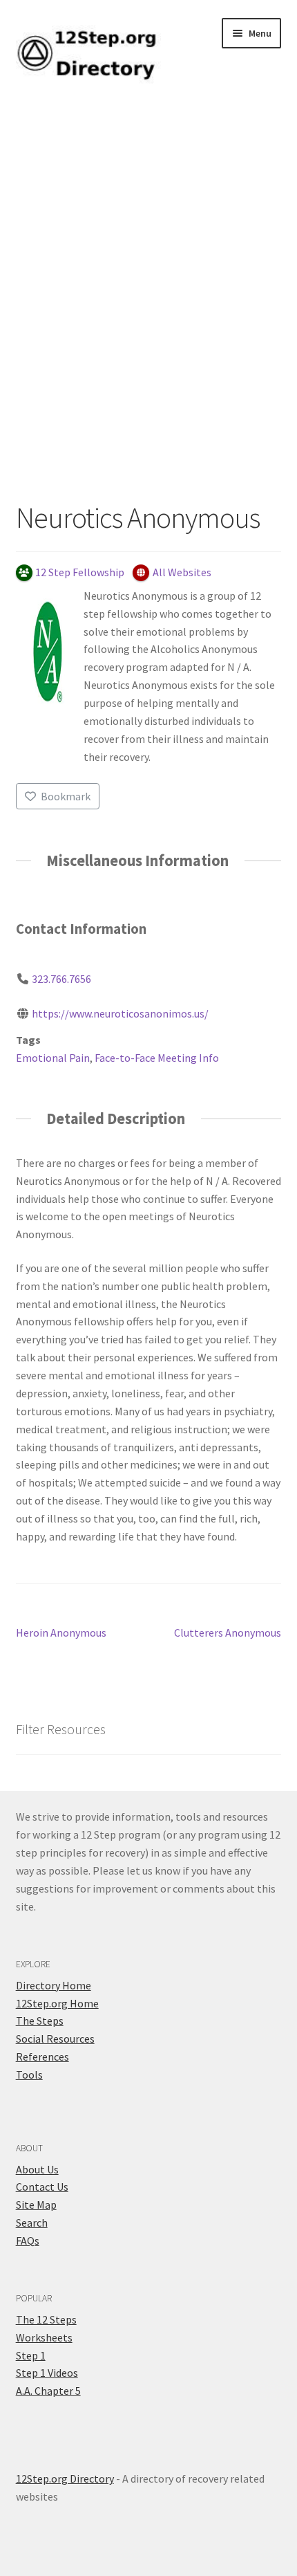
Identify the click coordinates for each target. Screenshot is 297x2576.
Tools (29, 2074)
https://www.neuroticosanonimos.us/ (120, 1013)
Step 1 (31, 2355)
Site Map (36, 2205)
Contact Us (42, 2187)
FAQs (28, 2241)
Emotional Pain (53, 1058)
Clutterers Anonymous (228, 1634)
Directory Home (54, 1985)
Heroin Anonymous (61, 1634)
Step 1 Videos (47, 2373)
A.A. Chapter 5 (48, 2391)
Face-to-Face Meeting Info (157, 1058)
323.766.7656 (61, 979)
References (42, 2057)
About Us (37, 2169)
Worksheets (44, 2337)
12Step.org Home (57, 2003)
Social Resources (55, 2039)
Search (32, 2223)
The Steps (40, 2021)
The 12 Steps (46, 2319)
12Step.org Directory (65, 2478)
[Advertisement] (148, 305)
